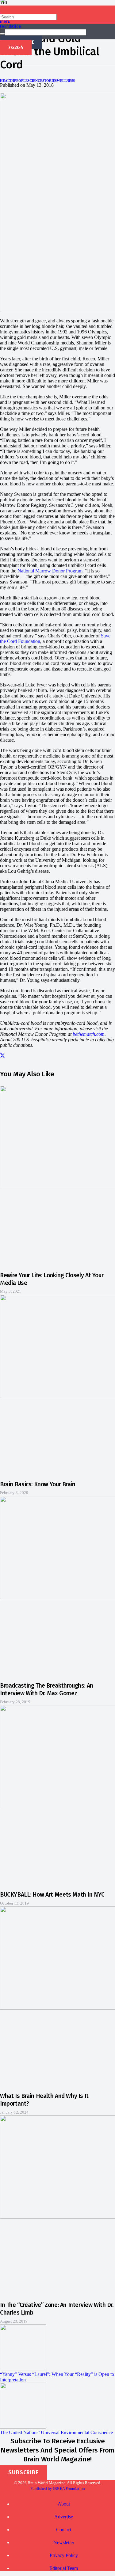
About (64, 2504)
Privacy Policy (64, 2555)
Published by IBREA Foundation (58, 2489)
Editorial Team (64, 2568)
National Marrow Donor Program (50, 571)
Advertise (64, 2517)
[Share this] (2, 1056)
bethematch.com (89, 1034)
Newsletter (64, 2542)
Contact (64, 2530)
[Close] (2, 34)
